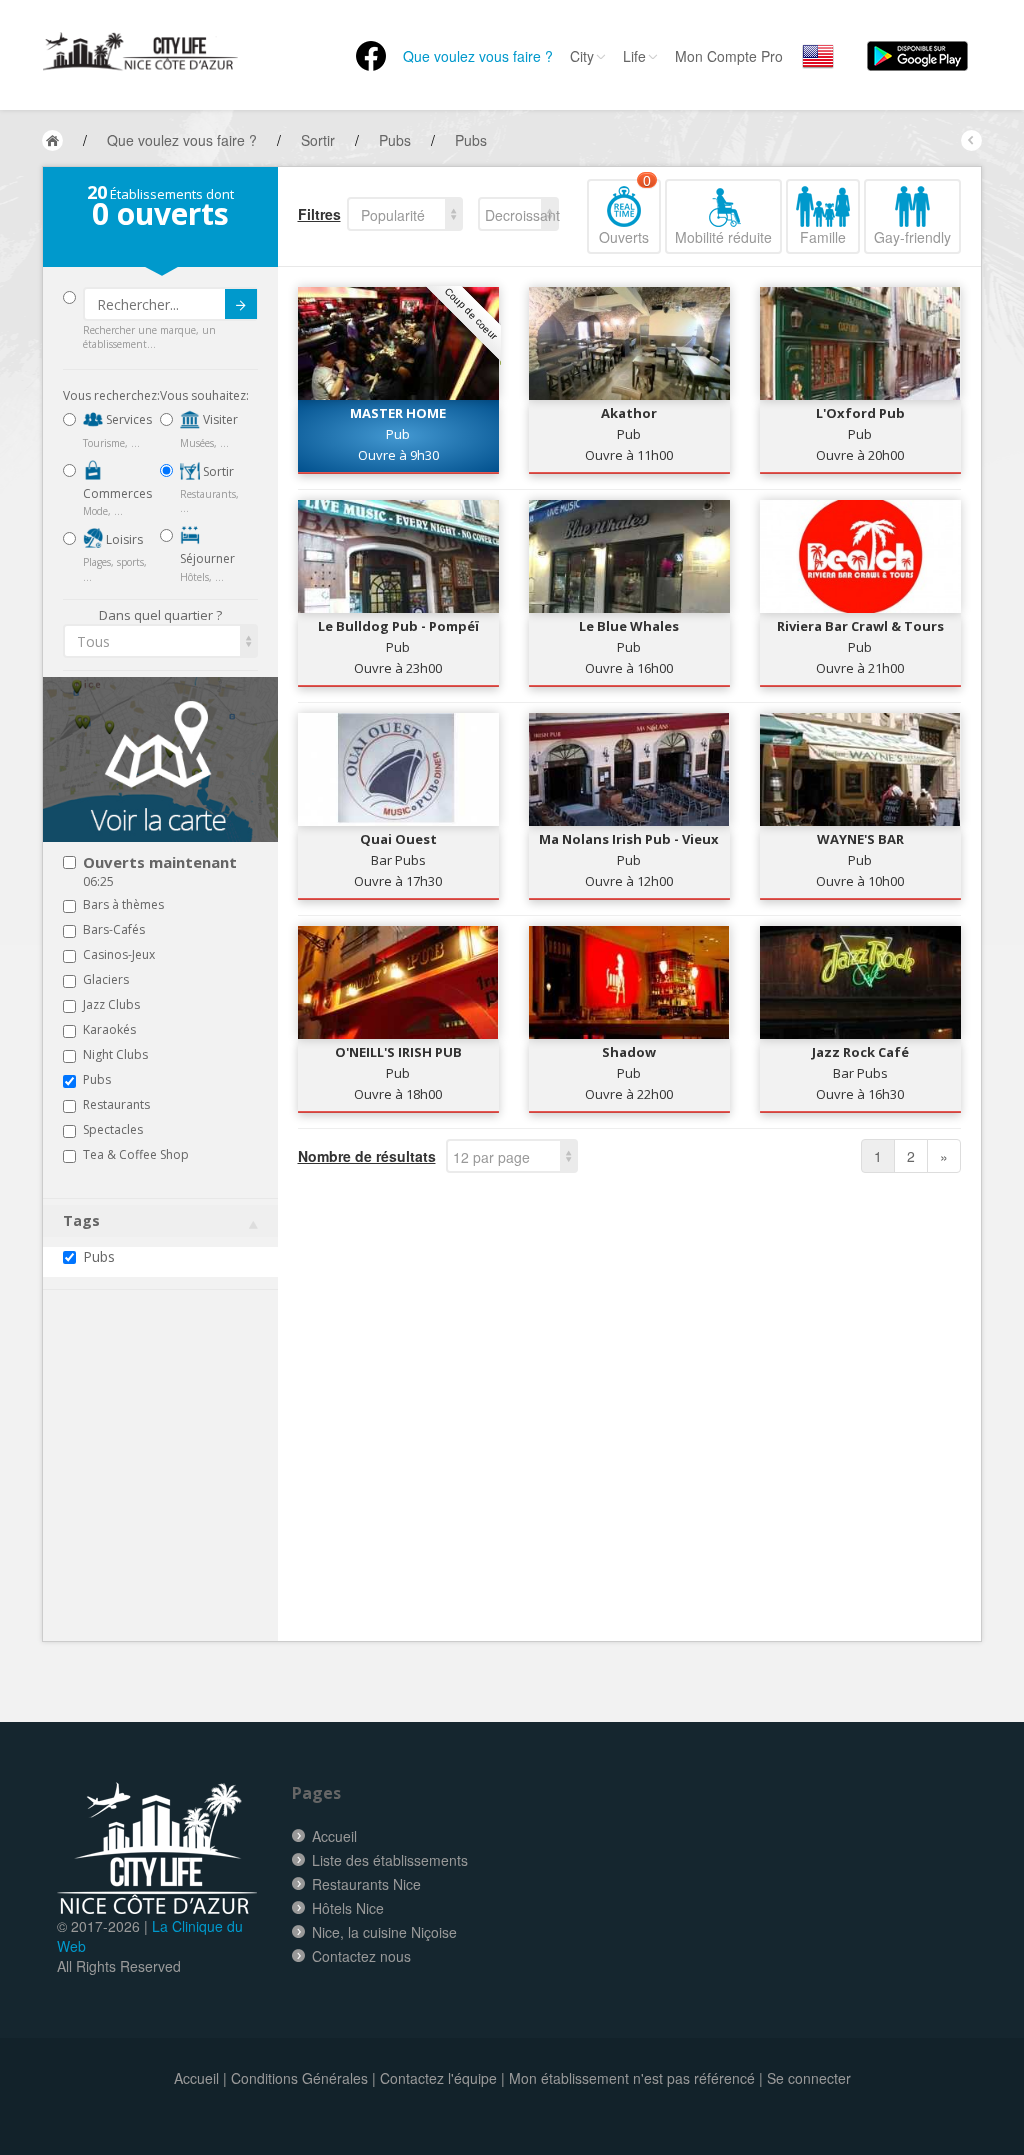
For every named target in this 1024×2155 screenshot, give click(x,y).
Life (634, 56)
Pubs (99, 1256)
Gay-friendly (912, 237)
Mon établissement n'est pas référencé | (636, 2078)
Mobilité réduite (723, 237)
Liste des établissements (390, 1860)
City (582, 56)
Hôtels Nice (348, 1908)
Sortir (217, 471)
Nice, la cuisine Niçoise (384, 1932)
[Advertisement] (183, 1496)
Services (127, 419)
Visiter (219, 419)
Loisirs (123, 539)
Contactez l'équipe (438, 2078)
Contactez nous (361, 1956)
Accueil (334, 1836)
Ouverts (625, 213)
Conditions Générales (299, 2078)
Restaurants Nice (366, 1884)
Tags (81, 1220)
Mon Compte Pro (729, 56)
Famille (823, 237)
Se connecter (809, 2078)
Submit (241, 304)
